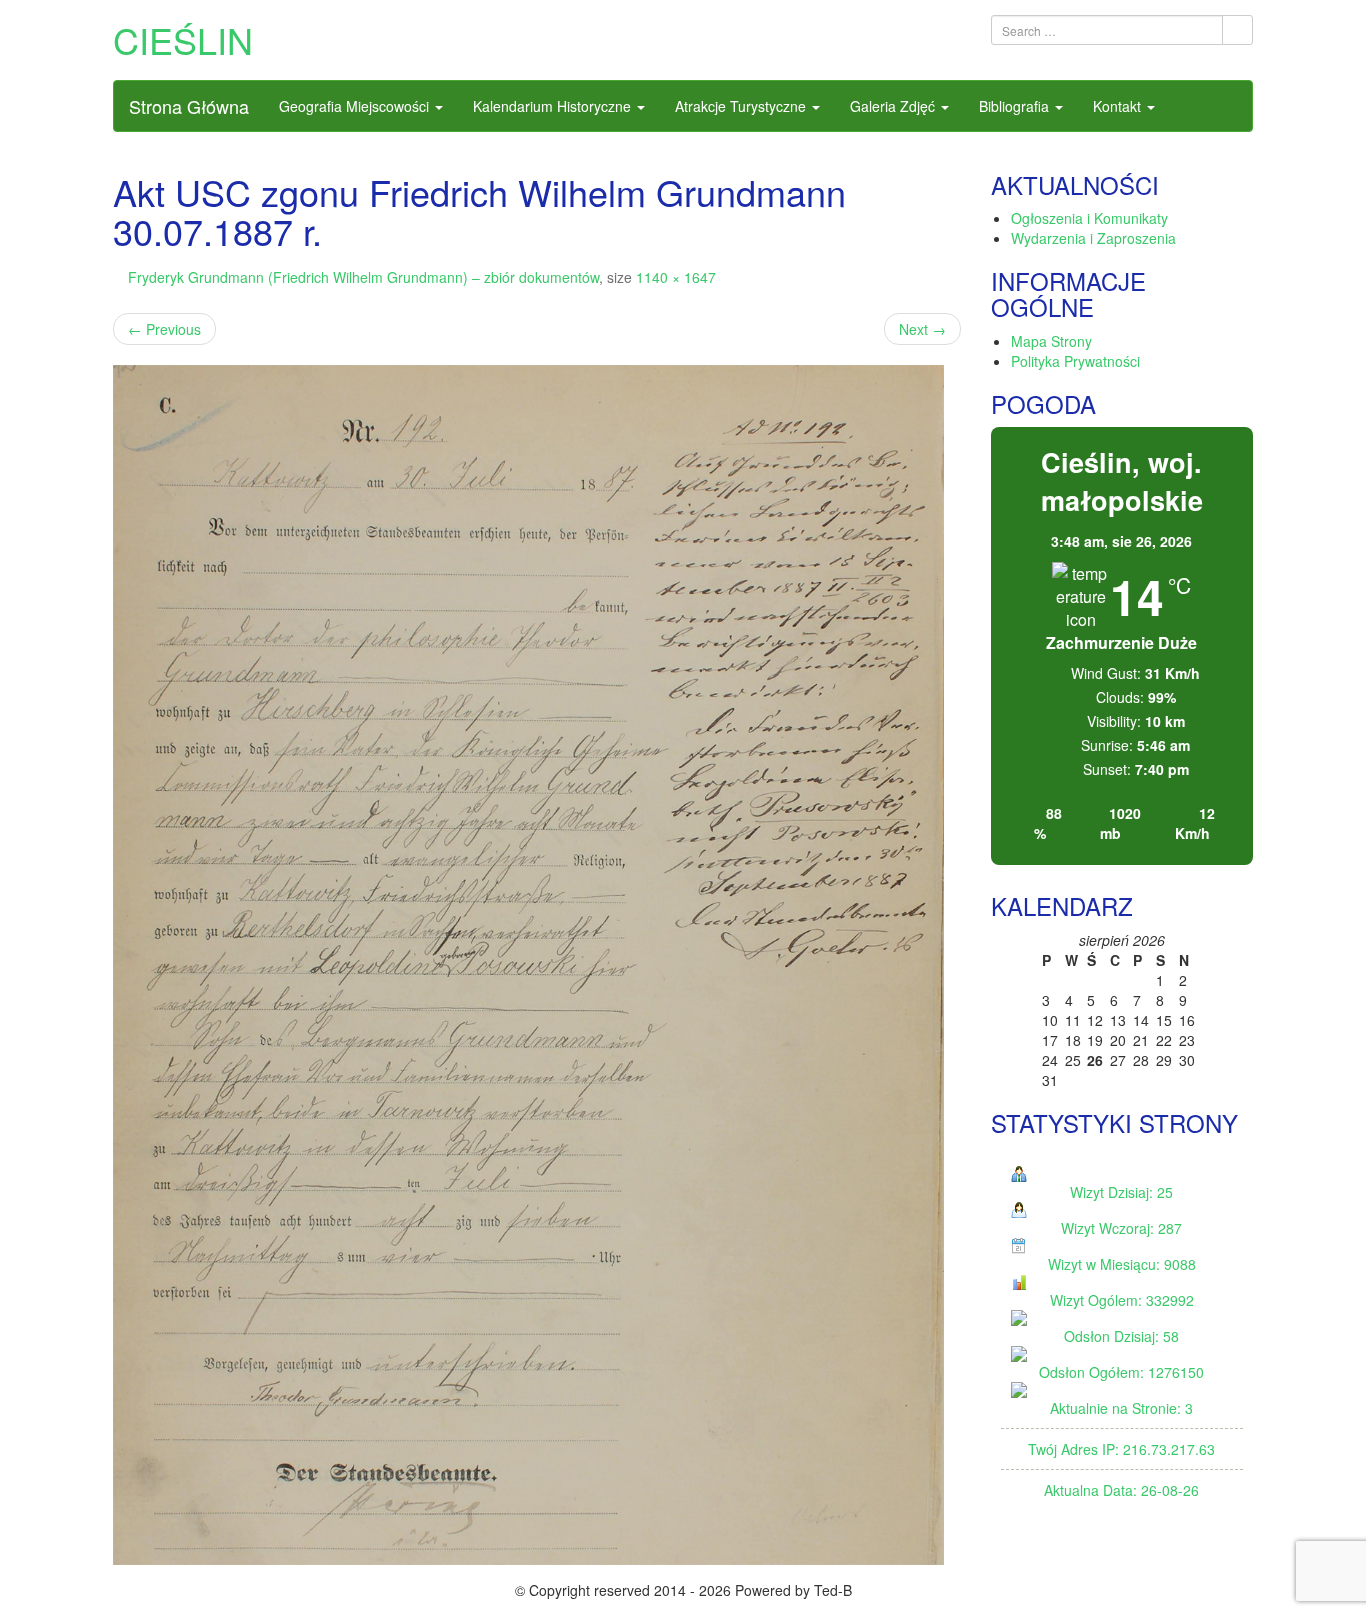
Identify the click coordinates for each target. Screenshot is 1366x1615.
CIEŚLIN (183, 39)
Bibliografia (1016, 106)
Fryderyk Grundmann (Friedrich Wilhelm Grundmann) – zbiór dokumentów (363, 277)
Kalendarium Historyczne (554, 106)
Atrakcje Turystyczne (742, 106)
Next (922, 329)
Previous (164, 329)
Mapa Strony (1051, 341)
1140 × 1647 (676, 277)
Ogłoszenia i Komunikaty (1089, 218)
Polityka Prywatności (1075, 361)
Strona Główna (189, 106)
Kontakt (1119, 106)
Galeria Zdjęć (894, 106)
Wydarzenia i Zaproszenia (1093, 238)
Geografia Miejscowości (356, 106)
